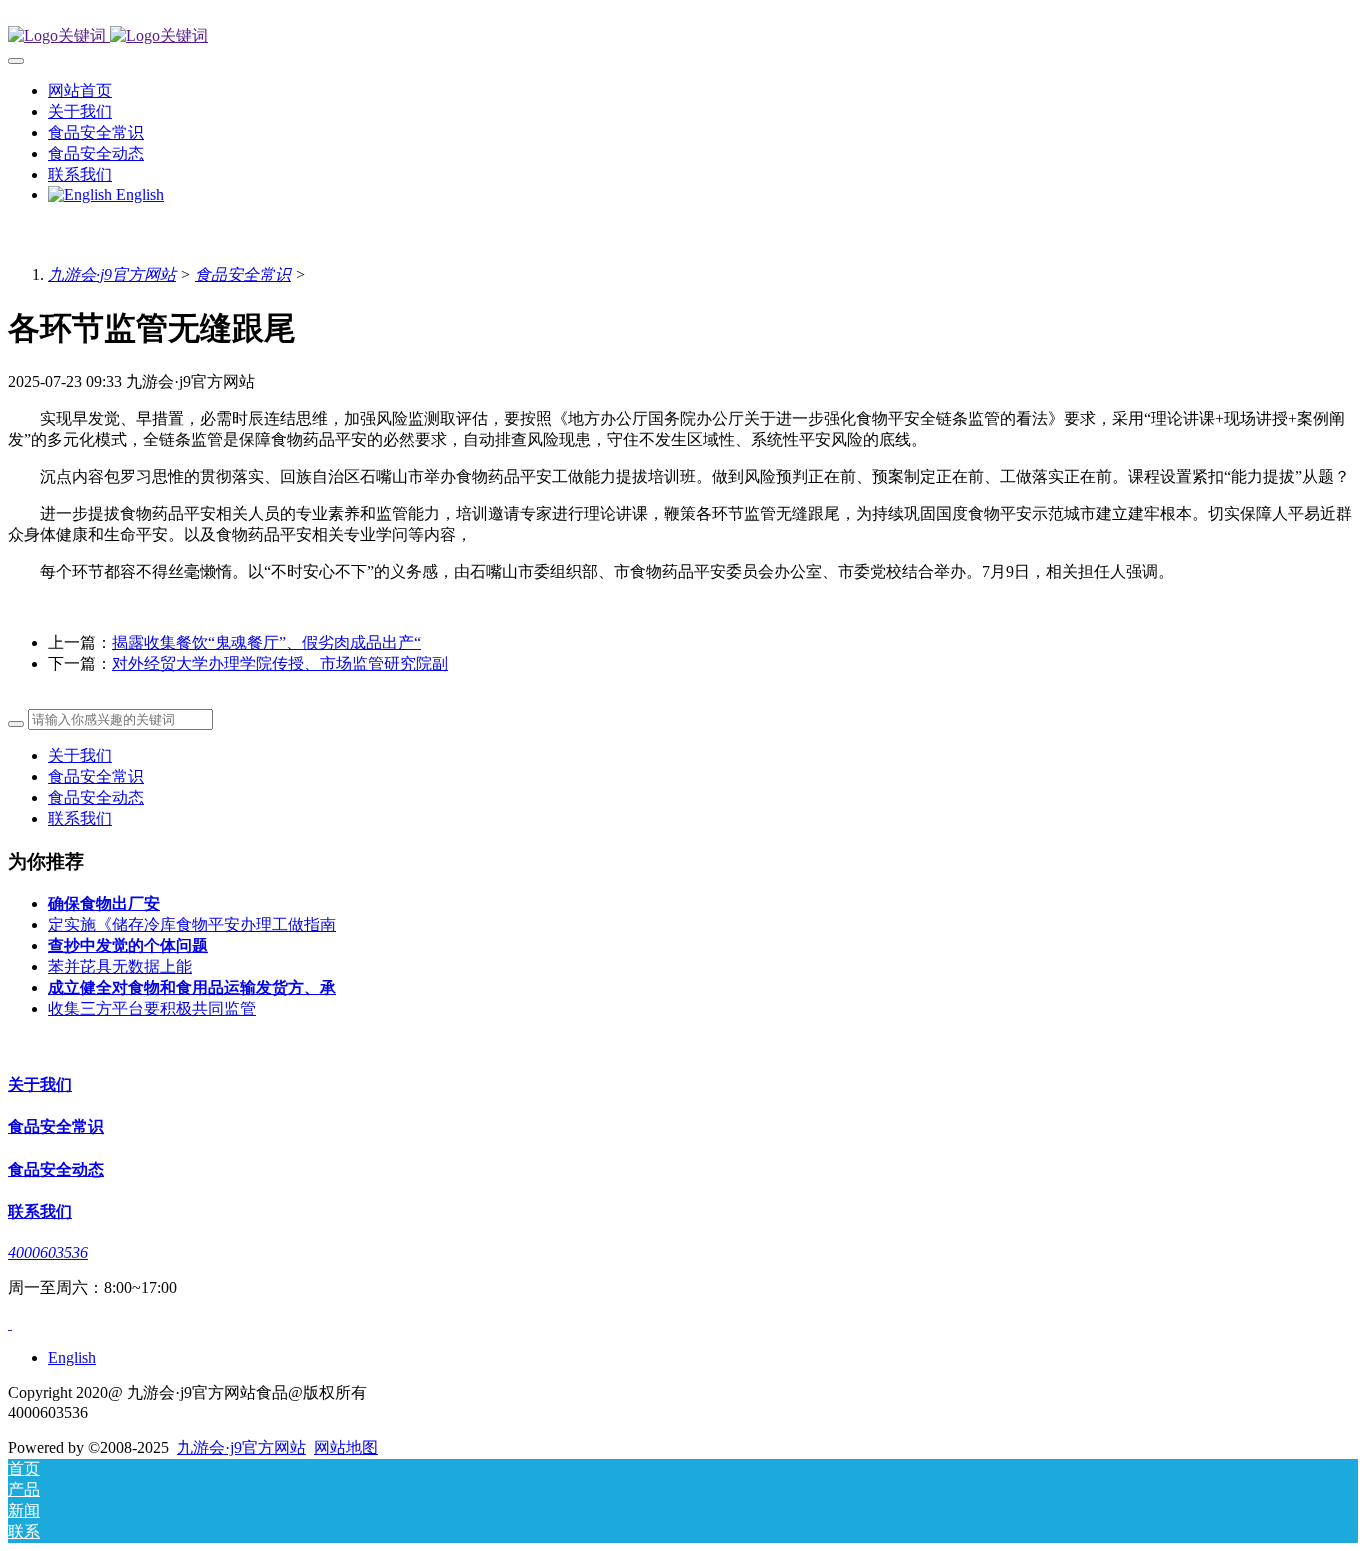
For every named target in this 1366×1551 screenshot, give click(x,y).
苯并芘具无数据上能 (120, 966)
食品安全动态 (96, 797)
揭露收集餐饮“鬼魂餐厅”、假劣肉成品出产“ (266, 642)
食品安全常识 (243, 274)
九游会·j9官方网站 (112, 274)
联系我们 (80, 818)
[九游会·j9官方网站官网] (683, 36)
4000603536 (48, 1252)
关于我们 (80, 755)
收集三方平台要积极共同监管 (152, 1008)
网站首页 (80, 90)
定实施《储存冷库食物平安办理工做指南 (192, 924)
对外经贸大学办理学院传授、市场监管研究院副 (280, 663)
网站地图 (346, 1447)
